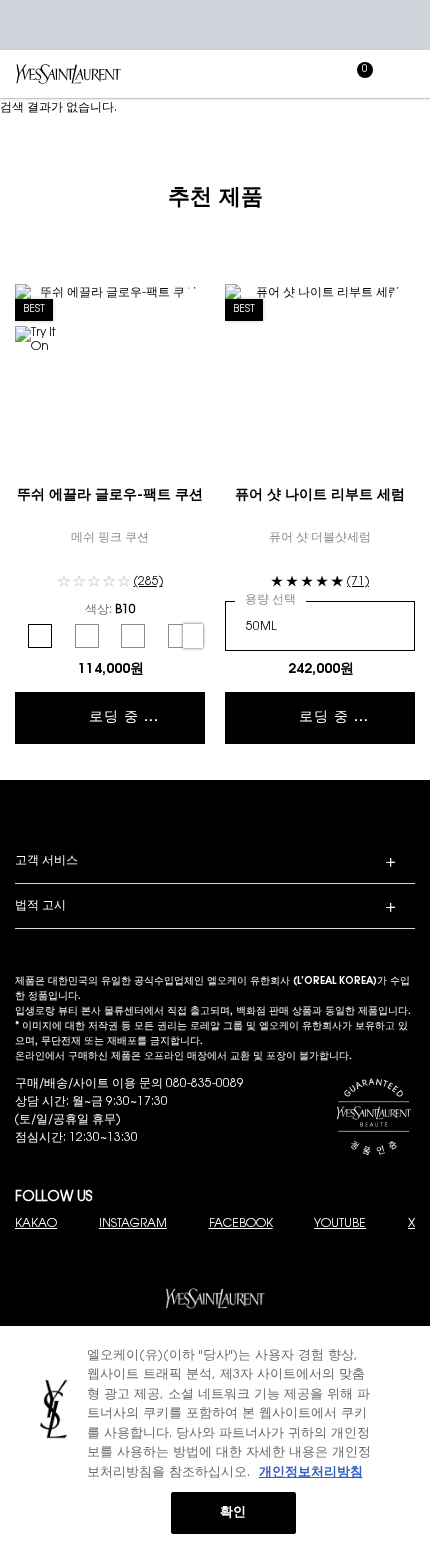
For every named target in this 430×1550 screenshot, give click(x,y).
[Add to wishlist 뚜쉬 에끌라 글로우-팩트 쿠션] (191, 298)
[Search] (270, 74)
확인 (233, 1512)
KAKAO (36, 1224)
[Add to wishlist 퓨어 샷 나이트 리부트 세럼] (401, 298)
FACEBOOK (241, 1224)
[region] (215, 1438)
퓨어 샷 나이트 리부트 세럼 (320, 496)
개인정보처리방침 (311, 1472)
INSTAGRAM (133, 1224)
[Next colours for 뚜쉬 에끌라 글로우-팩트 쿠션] (193, 636)
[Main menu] (405, 74)
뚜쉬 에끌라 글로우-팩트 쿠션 (110, 496)
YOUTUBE (340, 1224)
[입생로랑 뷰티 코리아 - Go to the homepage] (68, 73)
